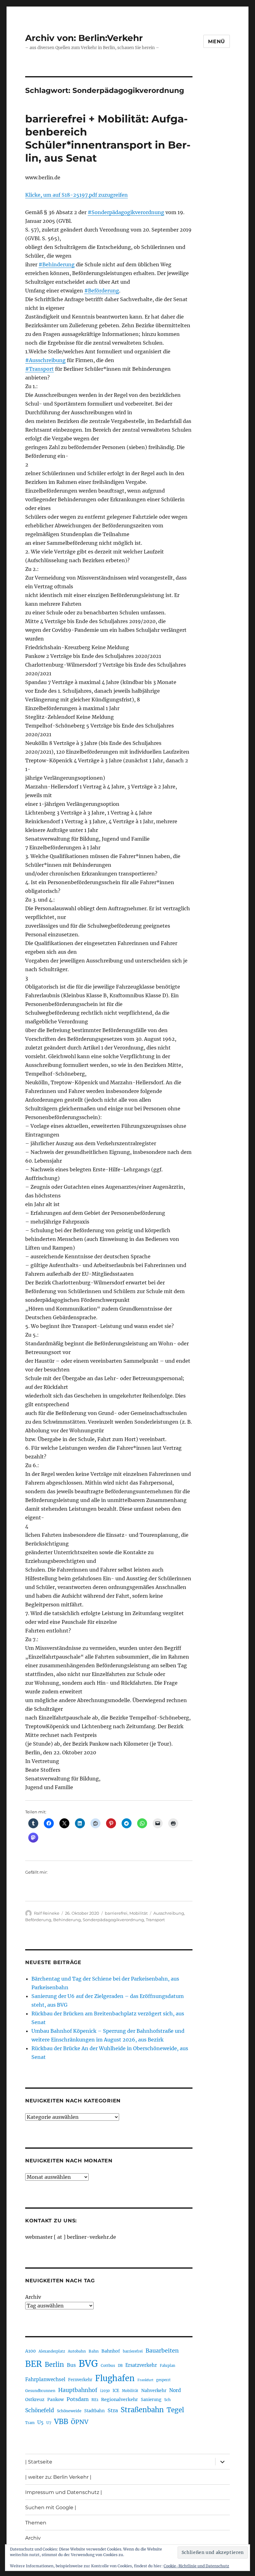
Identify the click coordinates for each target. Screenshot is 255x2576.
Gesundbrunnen (40, 2391)
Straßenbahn (142, 2410)
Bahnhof (111, 2351)
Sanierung (151, 2400)
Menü (217, 41)
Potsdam (78, 2399)
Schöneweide (69, 2411)
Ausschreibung (169, 1913)
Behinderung (67, 1920)
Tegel (175, 2410)
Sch (167, 2400)
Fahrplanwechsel (45, 2379)
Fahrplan (167, 2366)
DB (120, 2366)
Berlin (54, 2365)
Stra (113, 2410)
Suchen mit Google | (51, 2507)
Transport (155, 1920)
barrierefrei (116, 1913)
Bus (71, 2365)
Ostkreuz (35, 2399)
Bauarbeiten (162, 2351)
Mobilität (139, 1913)
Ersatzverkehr (141, 2365)
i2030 (105, 2391)
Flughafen (115, 2378)
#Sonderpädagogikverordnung (126, 212)
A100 (30, 2351)
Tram (30, 2423)
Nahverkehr (154, 2390)
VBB (61, 2422)
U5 (40, 2422)
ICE (116, 2391)
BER (34, 2364)
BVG (88, 2364)
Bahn (94, 2351)
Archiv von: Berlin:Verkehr (84, 38)
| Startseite (39, 2462)
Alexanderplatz (52, 2351)
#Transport (39, 369)
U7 (49, 2423)
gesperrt (163, 2380)
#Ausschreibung (45, 360)
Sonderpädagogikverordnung (113, 1920)
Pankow (56, 2400)
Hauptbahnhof (78, 2390)
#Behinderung (57, 264)
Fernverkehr (80, 2380)
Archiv (33, 2297)
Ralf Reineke (47, 1913)
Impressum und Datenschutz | (64, 2492)
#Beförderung (102, 291)
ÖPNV (80, 2422)
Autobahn (77, 2351)
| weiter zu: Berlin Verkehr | (58, 2477)
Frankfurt (145, 2380)
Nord (175, 2390)
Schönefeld (40, 2410)
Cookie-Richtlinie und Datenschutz (196, 2566)
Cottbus (108, 2365)
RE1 (95, 2400)
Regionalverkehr (120, 2399)
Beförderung (38, 1920)
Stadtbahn (95, 2411)
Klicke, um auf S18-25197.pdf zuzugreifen (76, 195)
